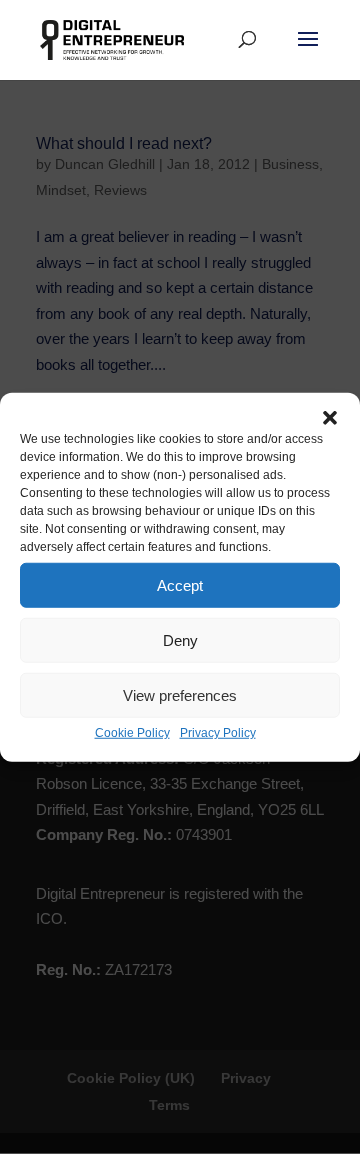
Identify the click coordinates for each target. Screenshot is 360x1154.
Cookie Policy (132, 733)
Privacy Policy (218, 733)
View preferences (180, 694)
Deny (180, 639)
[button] (330, 418)
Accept (180, 584)
